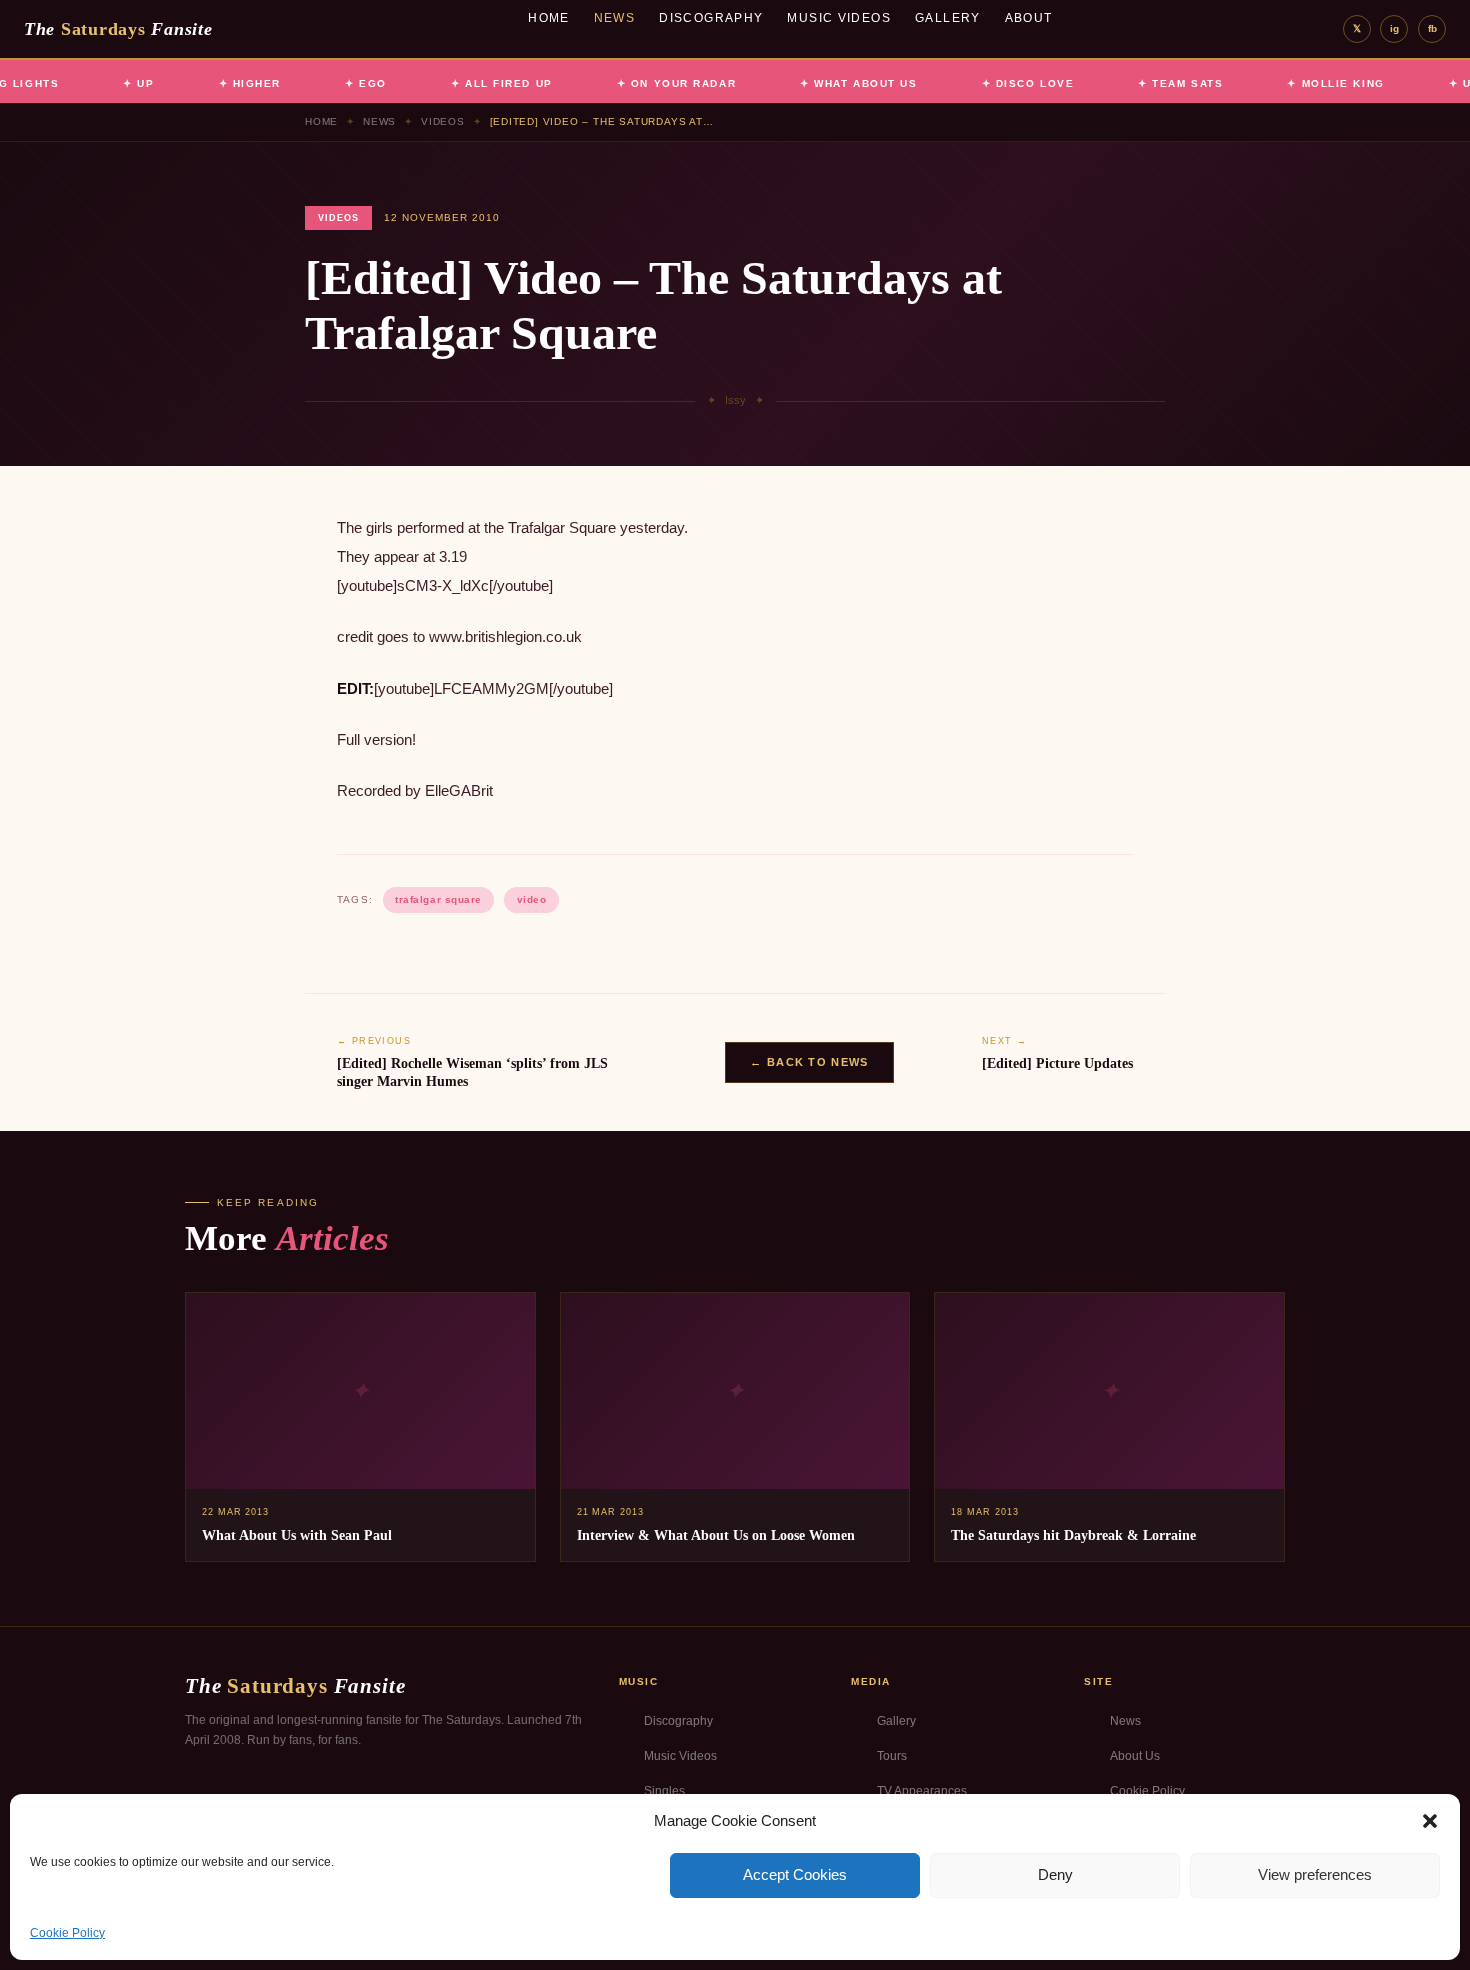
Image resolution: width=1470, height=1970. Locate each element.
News (615, 18)
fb (1432, 28)
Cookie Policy (67, 1933)
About (1029, 18)
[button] (1430, 1821)
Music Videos (839, 18)
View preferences (1315, 1874)
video (532, 899)
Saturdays (118, 29)
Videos (443, 121)
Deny (1055, 1874)
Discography (711, 18)
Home (549, 18)
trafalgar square (438, 899)
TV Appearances (922, 1791)
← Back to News (809, 1062)
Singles (664, 1791)
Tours (892, 1756)
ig (1394, 28)
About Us (1135, 1756)
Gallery (948, 18)
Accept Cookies (795, 1874)
